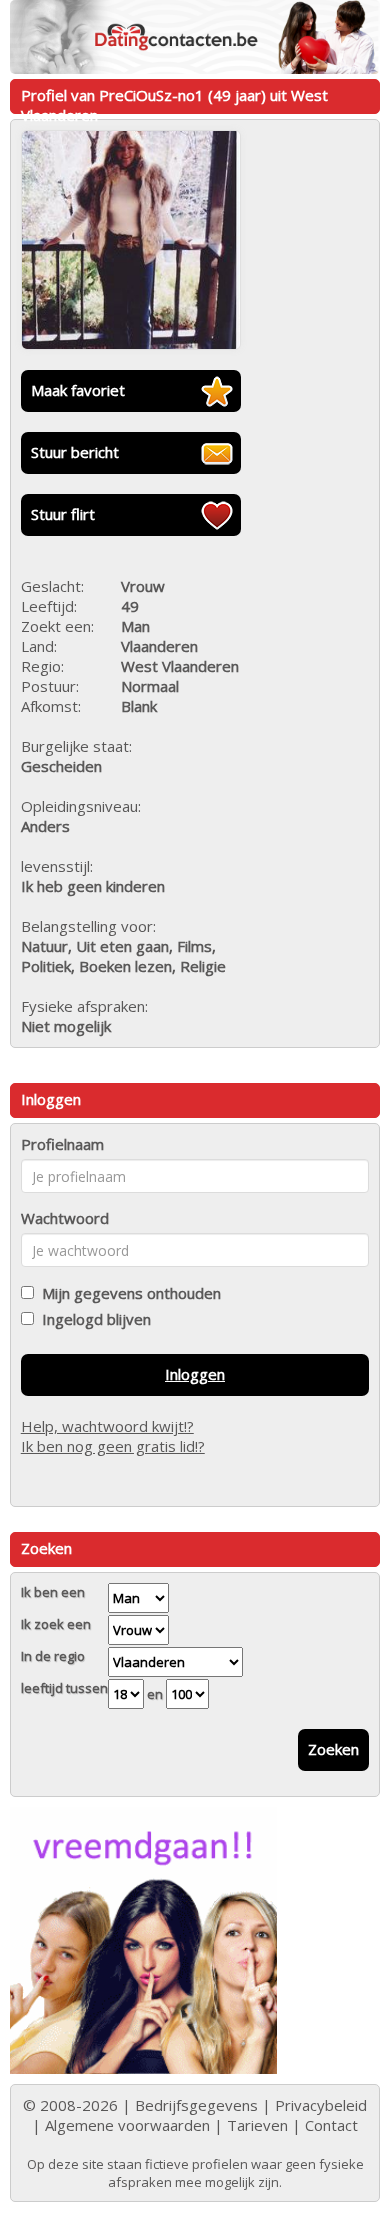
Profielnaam (62, 1144)
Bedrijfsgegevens (196, 2105)
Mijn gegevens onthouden (127, 1293)
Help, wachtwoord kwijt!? (107, 1426)
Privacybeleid (321, 2105)
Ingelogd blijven (92, 1319)
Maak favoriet (78, 390)
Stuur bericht (75, 452)
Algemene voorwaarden (127, 2125)
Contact (331, 2125)
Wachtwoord (65, 1218)
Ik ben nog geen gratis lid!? (113, 1446)
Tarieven (257, 2125)
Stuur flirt (63, 514)
